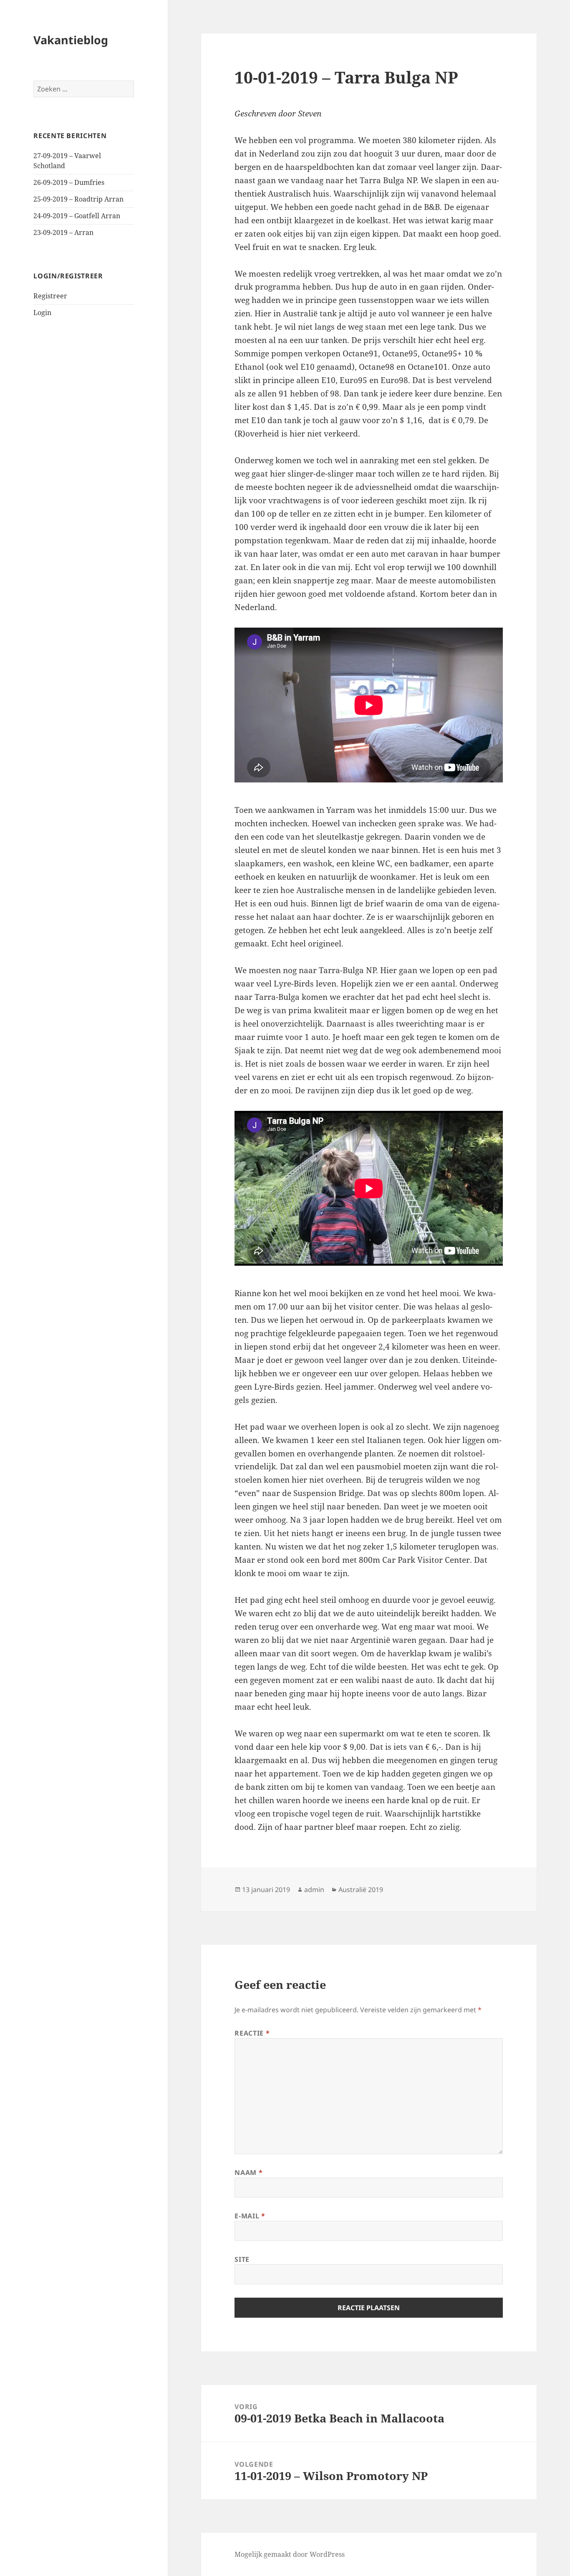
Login (42, 313)
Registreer (50, 296)
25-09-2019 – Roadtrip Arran (78, 199)
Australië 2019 (361, 1890)
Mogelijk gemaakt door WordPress (290, 2554)
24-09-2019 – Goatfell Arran (77, 216)
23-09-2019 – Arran (63, 232)
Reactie (252, 2033)
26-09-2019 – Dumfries (69, 182)
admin (314, 1890)
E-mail (250, 2216)
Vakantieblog (71, 40)
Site (242, 2259)
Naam (248, 2172)
